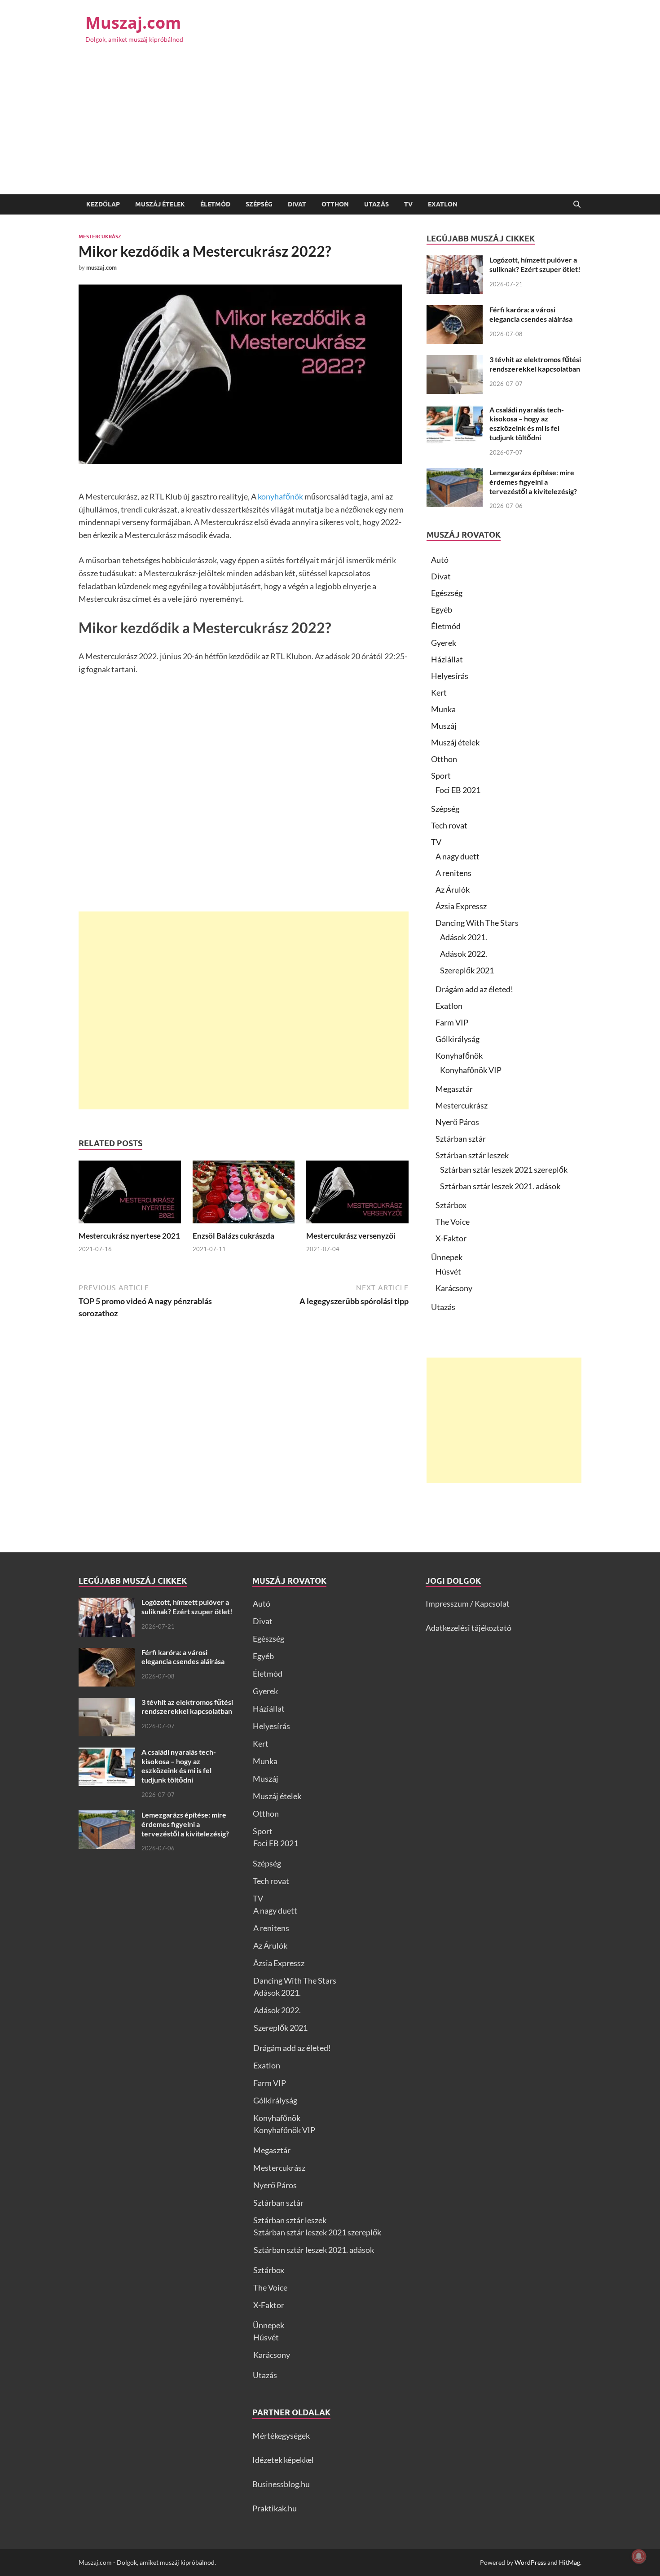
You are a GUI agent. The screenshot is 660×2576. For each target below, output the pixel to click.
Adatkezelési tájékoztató (469, 1628)
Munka (443, 709)
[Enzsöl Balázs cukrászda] (244, 1195)
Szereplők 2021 (467, 970)
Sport (441, 775)
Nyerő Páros (457, 1122)
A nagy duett (458, 856)
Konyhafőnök (459, 1056)
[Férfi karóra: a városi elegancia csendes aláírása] (455, 311)
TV (408, 204)
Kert (439, 692)
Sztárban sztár (461, 1139)
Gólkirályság (458, 1039)
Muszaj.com (133, 23)
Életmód (215, 204)
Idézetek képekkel (283, 2460)
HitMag (570, 2562)
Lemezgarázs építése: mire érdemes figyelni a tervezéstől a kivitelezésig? (533, 482)
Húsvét (448, 1271)
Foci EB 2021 (458, 790)
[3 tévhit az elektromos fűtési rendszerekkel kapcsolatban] (455, 361)
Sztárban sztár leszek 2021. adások (500, 1186)
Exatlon (443, 204)
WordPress (530, 2562)
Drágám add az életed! (474, 989)
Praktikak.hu (275, 2508)
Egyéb (442, 609)
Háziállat (447, 659)
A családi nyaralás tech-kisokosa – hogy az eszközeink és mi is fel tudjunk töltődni (527, 423)
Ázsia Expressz (461, 906)
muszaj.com (101, 267)
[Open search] (577, 205)
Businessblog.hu (281, 2484)
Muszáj (444, 726)
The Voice (453, 1222)
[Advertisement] (330, 127)
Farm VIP (452, 1022)
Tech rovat (449, 825)
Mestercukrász (100, 237)
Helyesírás (450, 676)
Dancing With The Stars (477, 923)
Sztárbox (451, 1205)
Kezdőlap (103, 204)
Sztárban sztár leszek (472, 1155)
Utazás (376, 204)
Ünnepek (447, 1257)
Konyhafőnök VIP (471, 1070)
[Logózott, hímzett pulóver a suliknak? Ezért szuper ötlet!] (455, 261)
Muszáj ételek (160, 204)
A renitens (453, 873)
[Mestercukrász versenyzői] (357, 1195)
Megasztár (454, 1089)
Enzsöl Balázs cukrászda (233, 1236)
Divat (297, 204)
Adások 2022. (464, 954)
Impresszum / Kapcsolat (468, 1603)
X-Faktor (451, 1238)
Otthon (335, 204)
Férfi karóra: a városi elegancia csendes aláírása (531, 314)
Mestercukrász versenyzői (351, 1236)
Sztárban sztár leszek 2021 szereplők (504, 1170)
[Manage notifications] (639, 2556)
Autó (440, 560)
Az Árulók (453, 889)
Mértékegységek (281, 2436)
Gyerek (444, 643)
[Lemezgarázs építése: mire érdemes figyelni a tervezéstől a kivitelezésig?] (455, 474)
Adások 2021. (464, 937)
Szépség (259, 204)
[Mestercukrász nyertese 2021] (130, 1195)
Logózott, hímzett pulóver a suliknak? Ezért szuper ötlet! (535, 264)
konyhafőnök (280, 496)
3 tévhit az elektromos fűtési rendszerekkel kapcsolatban (535, 364)
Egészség (447, 593)
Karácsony (454, 1288)
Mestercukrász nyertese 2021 (129, 1236)
